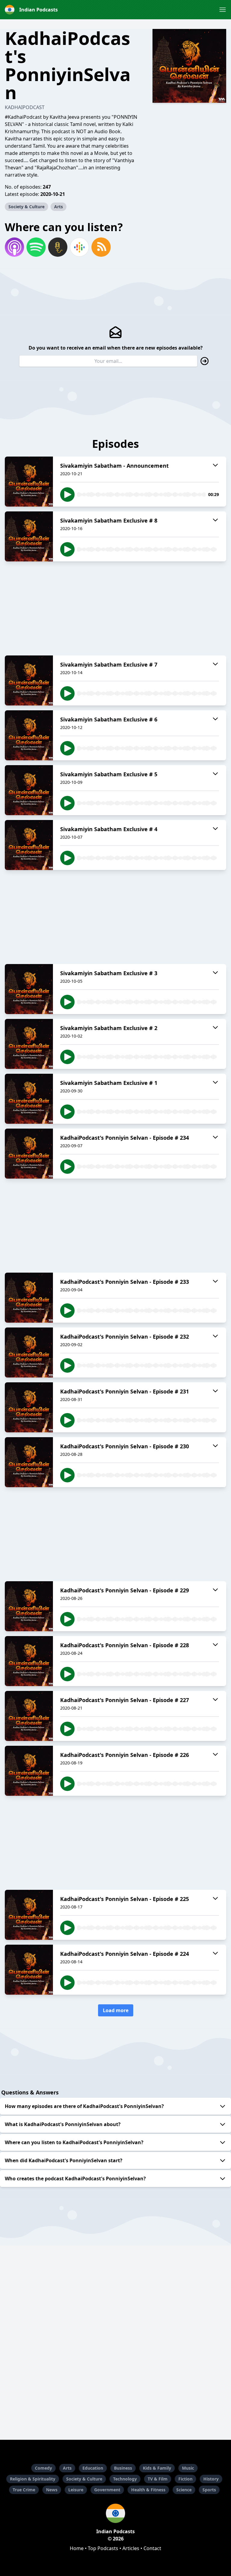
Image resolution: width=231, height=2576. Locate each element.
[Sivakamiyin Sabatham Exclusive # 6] (29, 735)
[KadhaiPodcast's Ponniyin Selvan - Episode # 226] (29, 1771)
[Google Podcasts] (79, 247)
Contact (152, 2548)
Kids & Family (157, 2468)
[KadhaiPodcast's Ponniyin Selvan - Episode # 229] (29, 1606)
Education (93, 2468)
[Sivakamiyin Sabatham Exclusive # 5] (29, 790)
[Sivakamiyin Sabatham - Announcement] (29, 482)
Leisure (76, 2490)
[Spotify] (36, 247)
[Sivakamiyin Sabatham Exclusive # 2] (29, 1044)
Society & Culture (26, 207)
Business (123, 2468)
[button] (223, 10)
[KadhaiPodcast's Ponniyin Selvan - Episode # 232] (29, 1352)
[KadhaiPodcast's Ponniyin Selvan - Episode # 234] (29, 1154)
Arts (59, 207)
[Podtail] (58, 247)
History (211, 2479)
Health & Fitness (148, 2490)
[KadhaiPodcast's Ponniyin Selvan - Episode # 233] (29, 1298)
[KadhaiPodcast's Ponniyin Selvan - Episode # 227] (29, 1716)
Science (184, 2490)
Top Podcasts (103, 2548)
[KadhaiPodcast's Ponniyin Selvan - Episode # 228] (29, 1661)
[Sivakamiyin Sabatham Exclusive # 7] (29, 680)
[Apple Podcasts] (14, 247)
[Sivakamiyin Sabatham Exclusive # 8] (29, 536)
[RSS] (101, 247)
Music (188, 2468)
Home (77, 2548)
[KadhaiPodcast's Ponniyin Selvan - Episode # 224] (29, 1970)
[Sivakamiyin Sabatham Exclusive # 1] (29, 1099)
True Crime (24, 2490)
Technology (125, 2479)
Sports (209, 2490)
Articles (131, 2548)
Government (107, 2490)
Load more (116, 2010)
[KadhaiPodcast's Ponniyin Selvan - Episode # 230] (29, 1462)
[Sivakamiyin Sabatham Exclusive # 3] (29, 989)
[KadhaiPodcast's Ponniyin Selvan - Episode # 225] (29, 1915)
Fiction (185, 2479)
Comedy (43, 2468)
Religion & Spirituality (33, 2479)
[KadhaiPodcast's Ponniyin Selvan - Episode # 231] (29, 1407)
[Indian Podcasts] (115, 2513)
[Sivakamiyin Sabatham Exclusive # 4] (29, 845)
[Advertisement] (115, 608)
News (52, 2490)
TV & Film (158, 2479)
